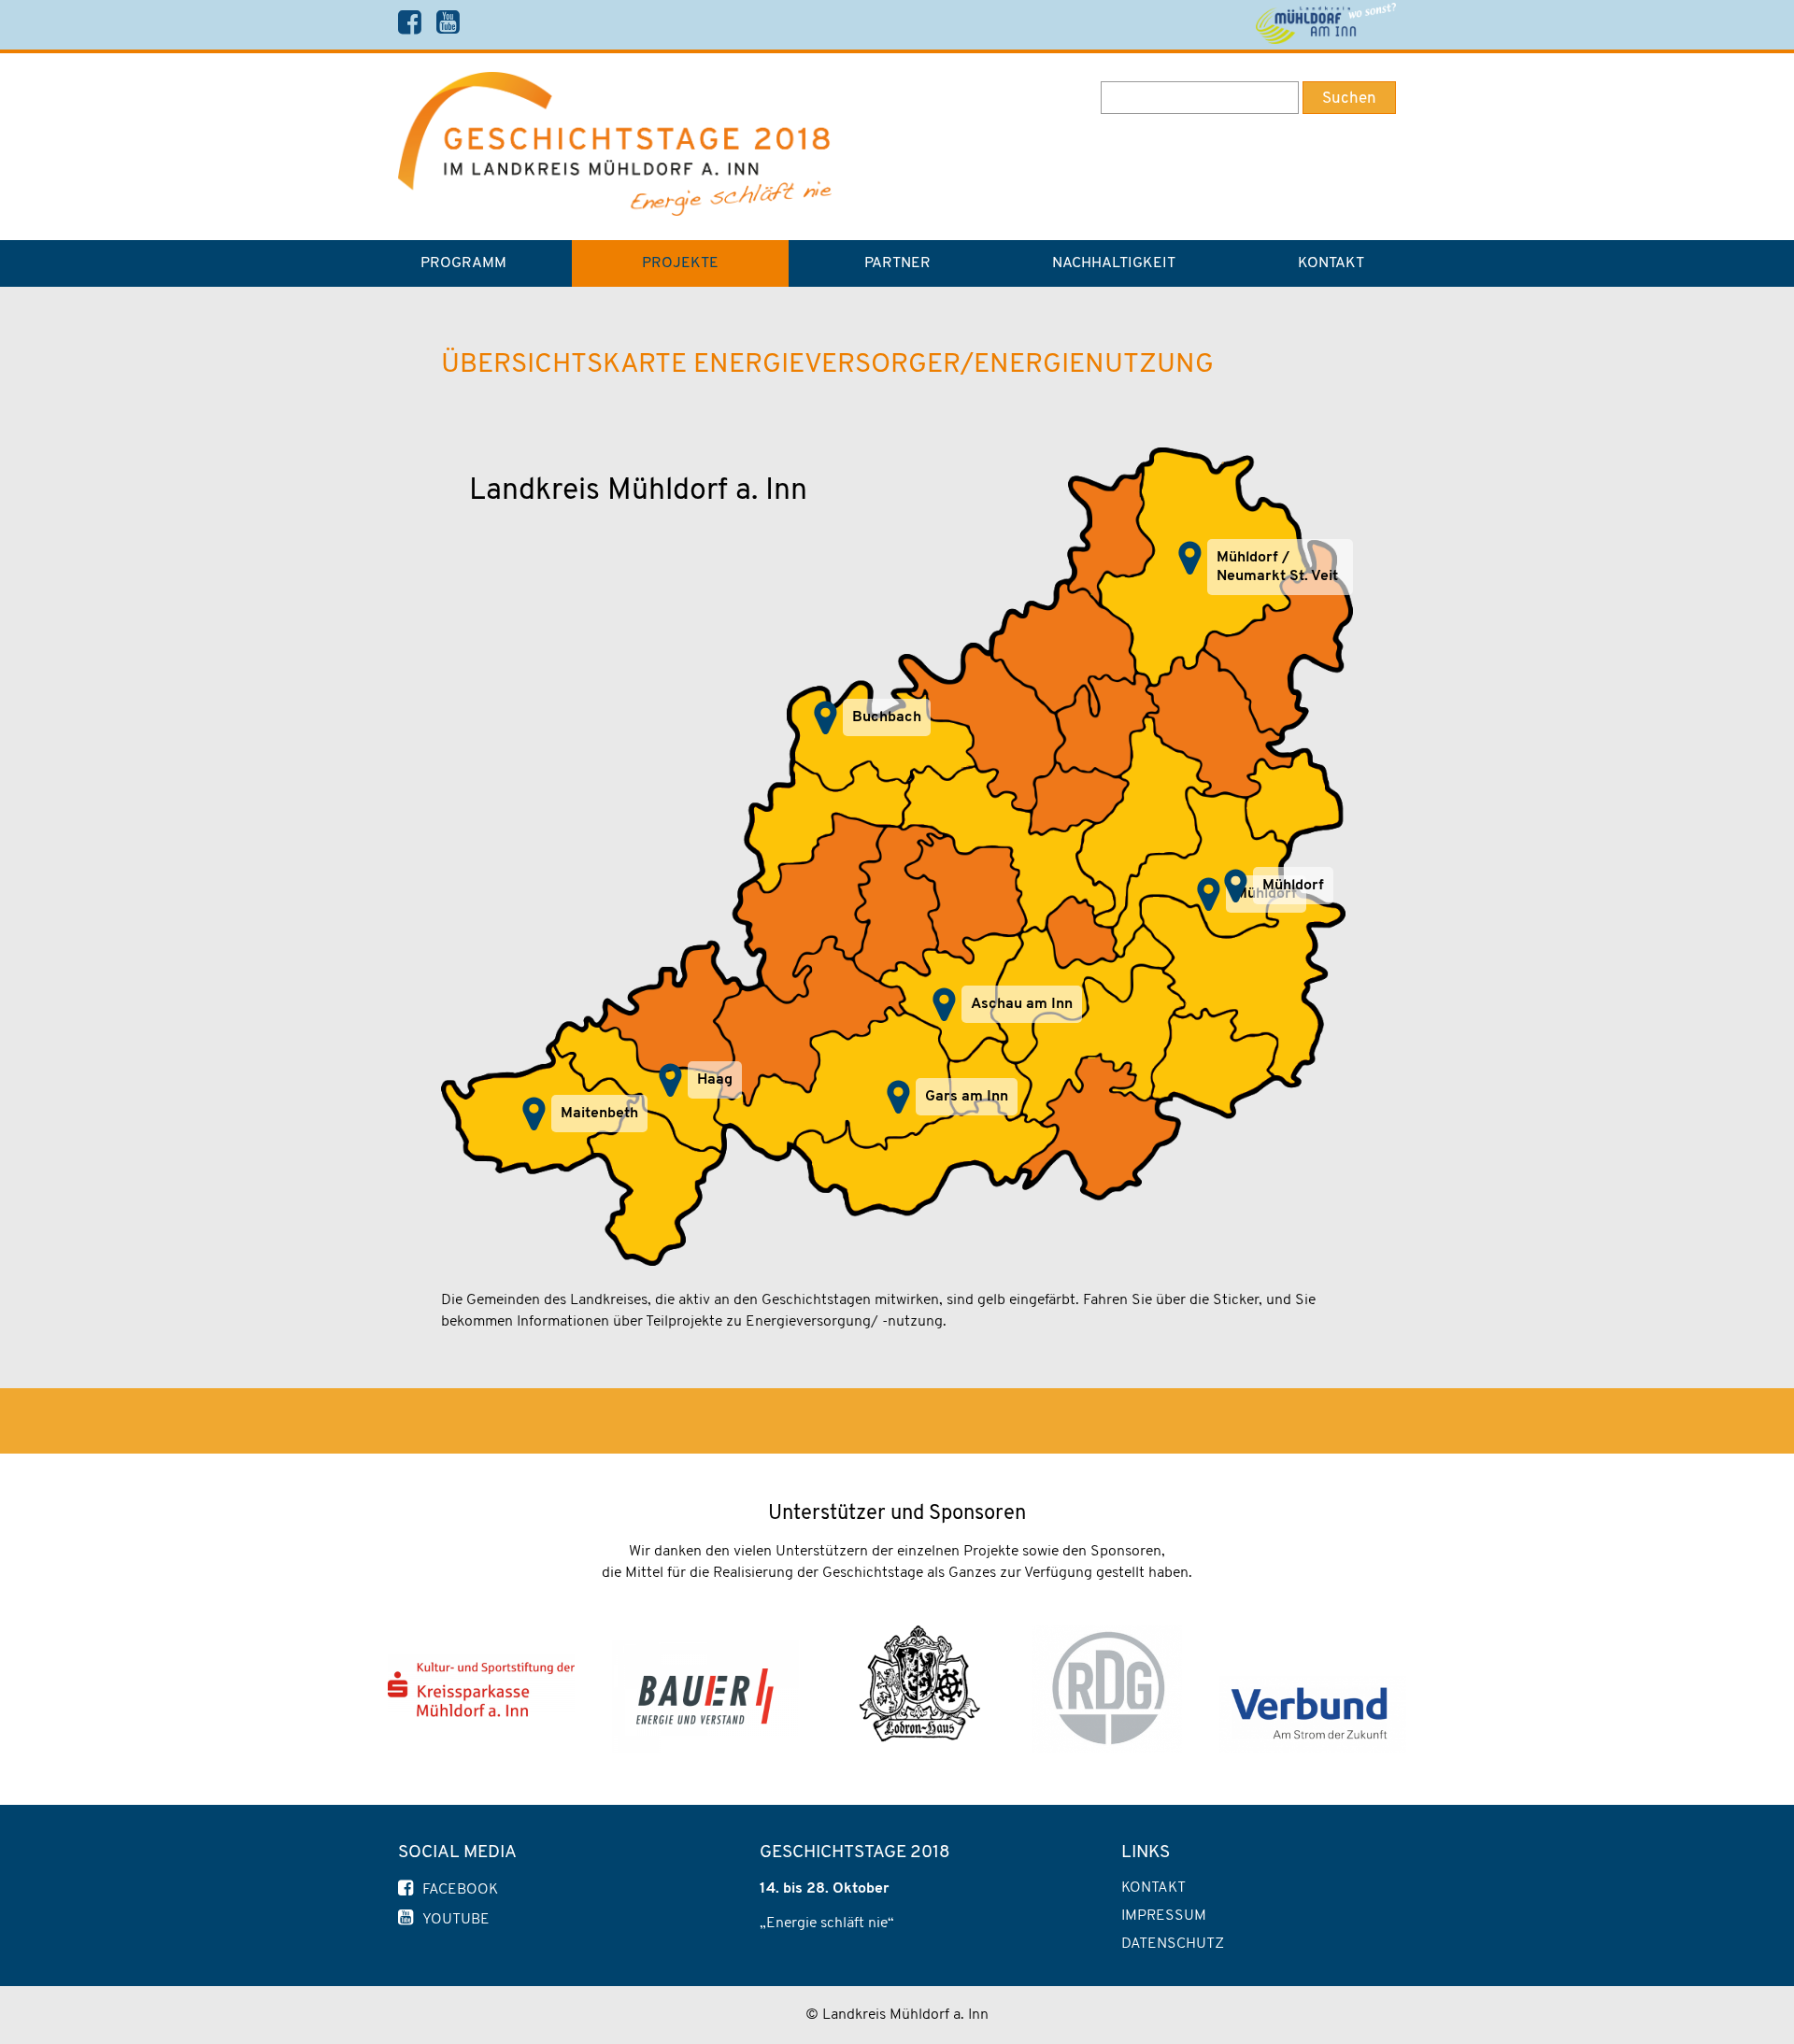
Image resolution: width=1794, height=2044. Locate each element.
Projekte (680, 263)
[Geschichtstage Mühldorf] (615, 212)
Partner (897, 263)
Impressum (1164, 1916)
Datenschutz (1173, 1944)
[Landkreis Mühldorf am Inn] (1325, 24)
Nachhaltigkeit (1114, 263)
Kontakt (1331, 263)
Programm (463, 263)
